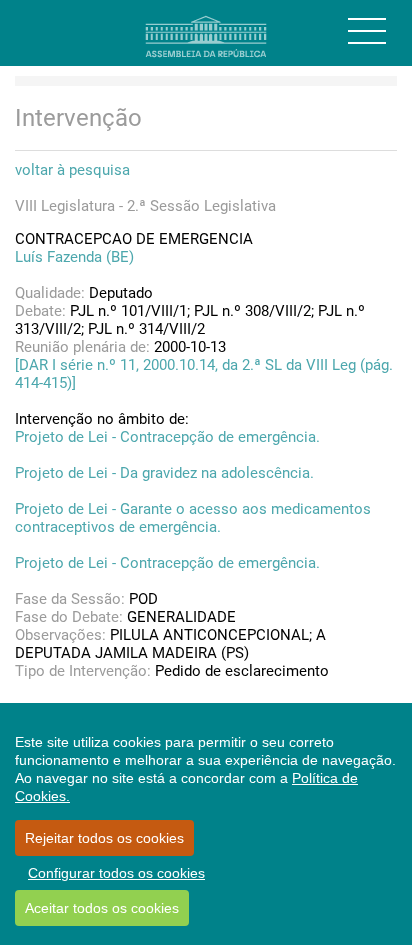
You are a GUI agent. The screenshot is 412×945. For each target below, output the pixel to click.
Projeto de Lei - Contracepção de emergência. (167, 437)
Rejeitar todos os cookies (104, 838)
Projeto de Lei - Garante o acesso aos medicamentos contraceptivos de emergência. (193, 518)
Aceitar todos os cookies (102, 908)
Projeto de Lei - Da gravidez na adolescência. (164, 473)
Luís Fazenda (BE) (74, 257)
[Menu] (367, 31)
